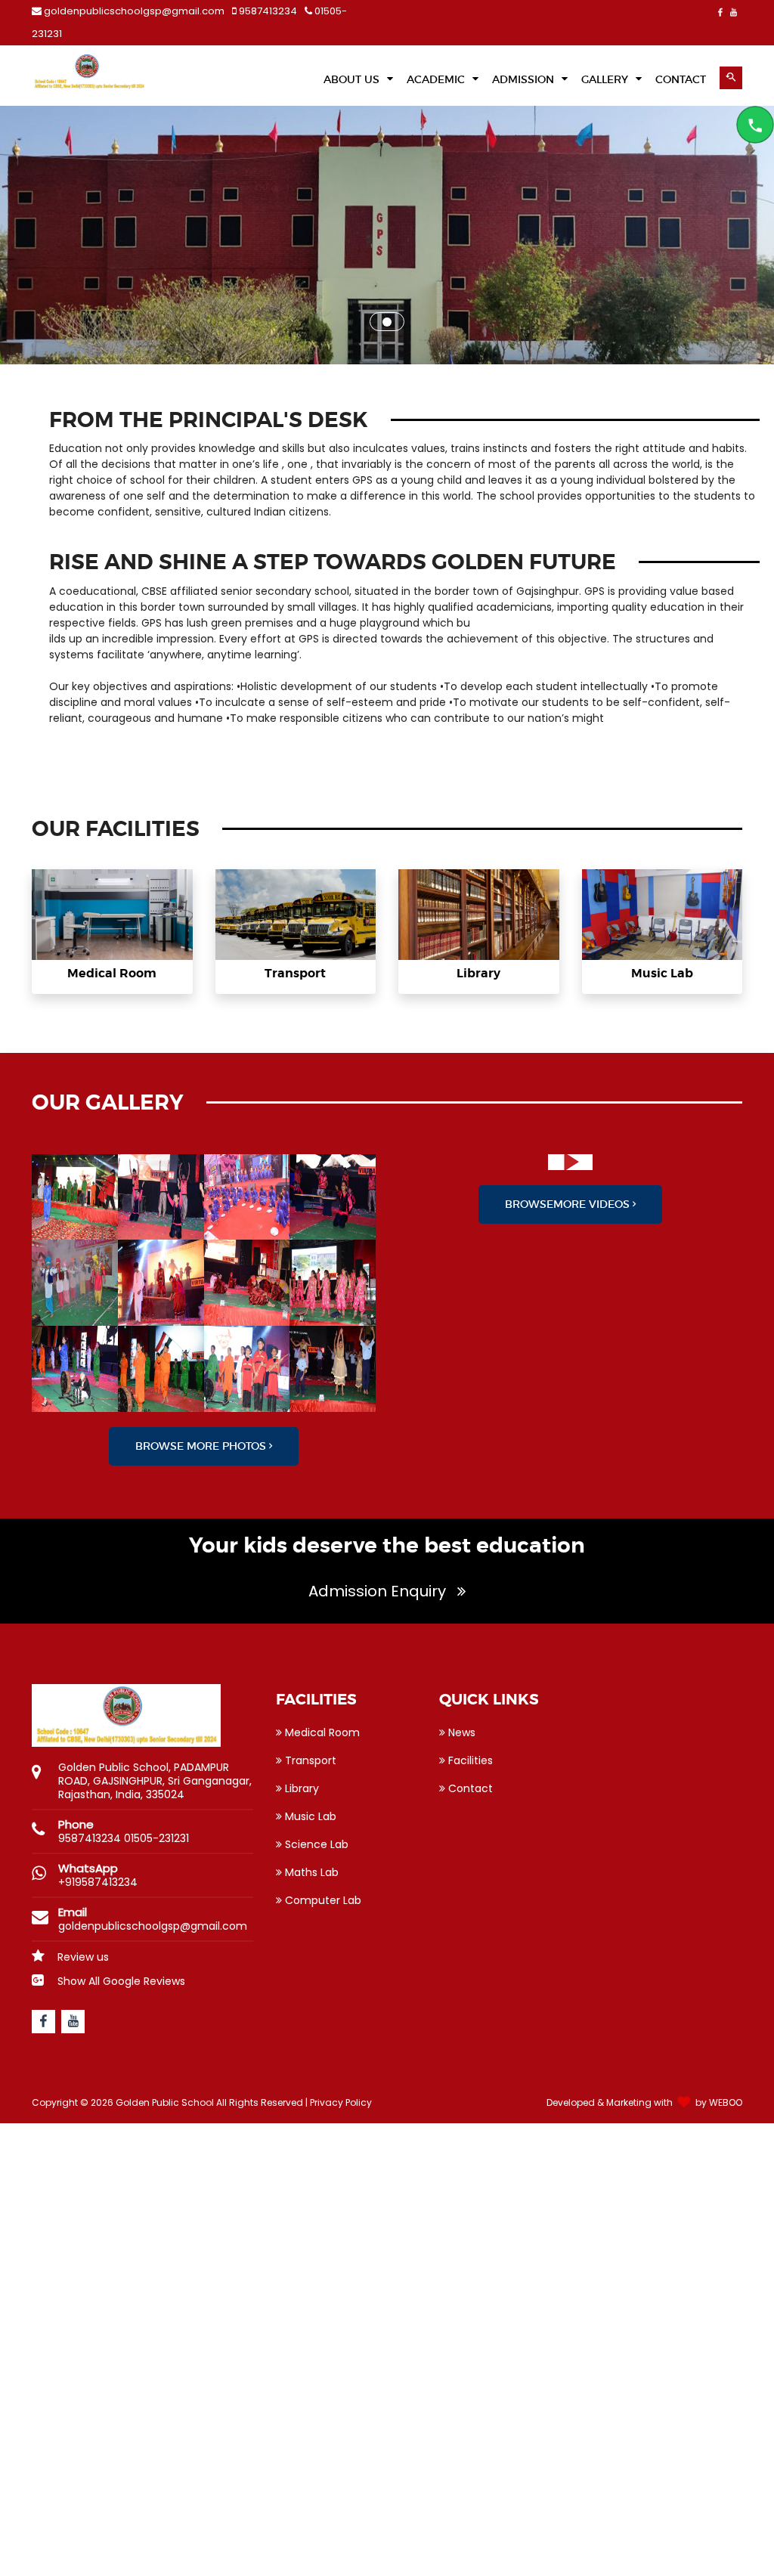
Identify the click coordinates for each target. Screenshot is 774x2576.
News (460, 1732)
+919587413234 (98, 1882)
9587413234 (267, 11)
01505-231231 (156, 1838)
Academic (437, 79)
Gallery (606, 79)
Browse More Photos (202, 1446)
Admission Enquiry (379, 1591)
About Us (353, 79)
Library (478, 973)
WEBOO (726, 2102)
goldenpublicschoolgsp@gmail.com (134, 11)
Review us (82, 1957)
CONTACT (681, 79)
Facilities (469, 1760)
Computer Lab (322, 1900)
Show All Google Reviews (120, 1981)
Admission (525, 79)
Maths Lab (310, 1872)
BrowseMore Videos (569, 1204)
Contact (469, 1788)
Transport (295, 973)
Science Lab (315, 1844)
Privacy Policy (341, 2102)
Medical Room (112, 973)
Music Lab (662, 973)
